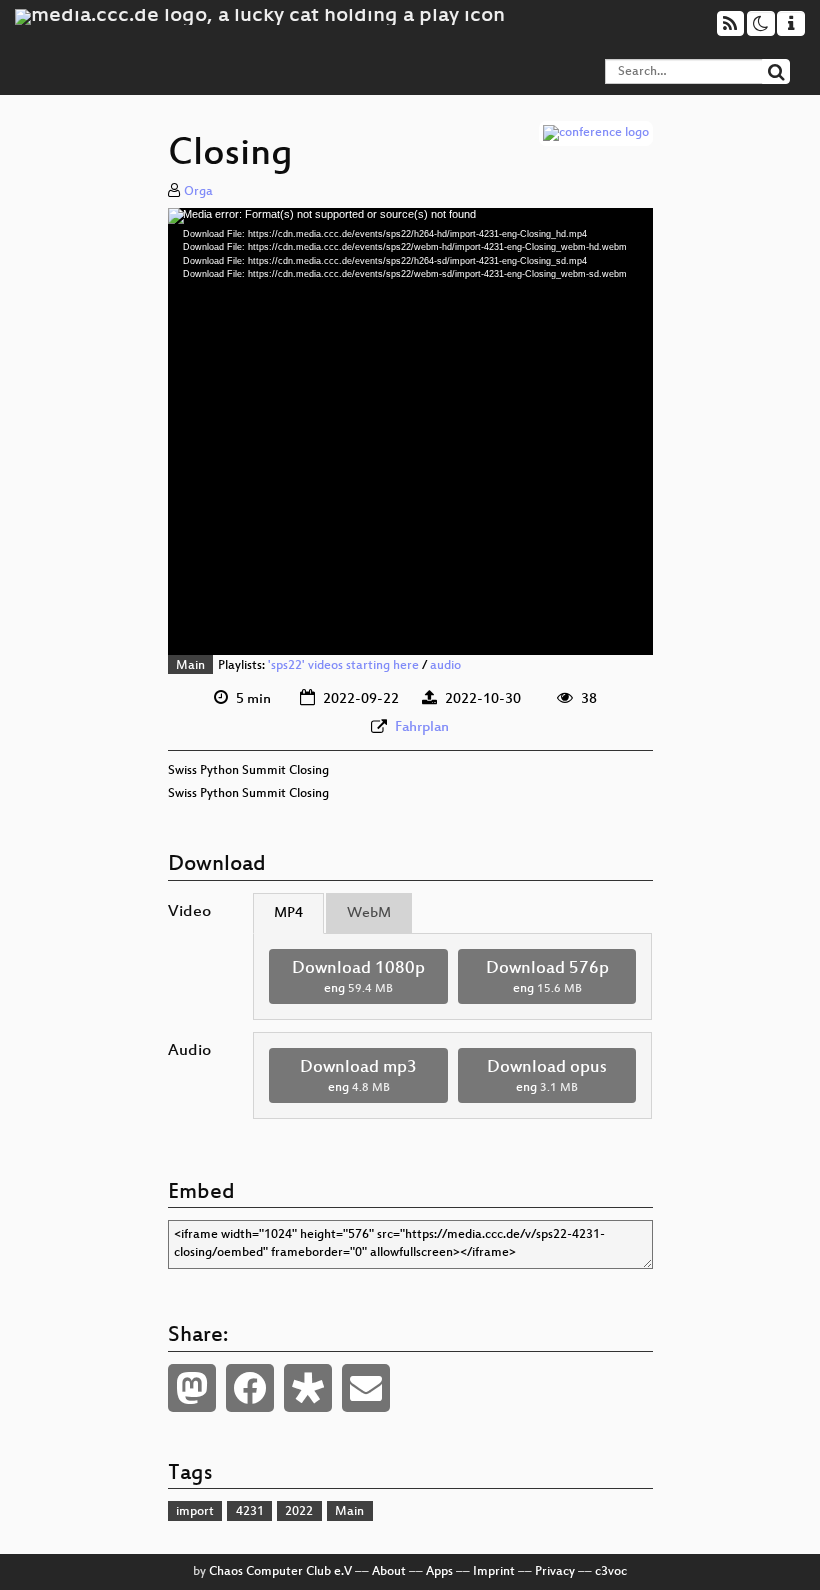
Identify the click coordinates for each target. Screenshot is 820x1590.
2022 (299, 1512)
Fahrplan (422, 727)
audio (445, 666)
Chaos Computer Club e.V (280, 1572)
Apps (439, 1572)
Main (190, 666)
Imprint (494, 1572)
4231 (250, 1512)
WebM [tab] (369, 913)
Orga (198, 192)
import (195, 1512)
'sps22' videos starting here (343, 666)
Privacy (555, 1572)
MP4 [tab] (288, 913)
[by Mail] (366, 1388)
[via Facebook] (250, 1388)
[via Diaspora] (308, 1388)
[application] (410, 431)
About (389, 1572)
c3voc (611, 1572)
